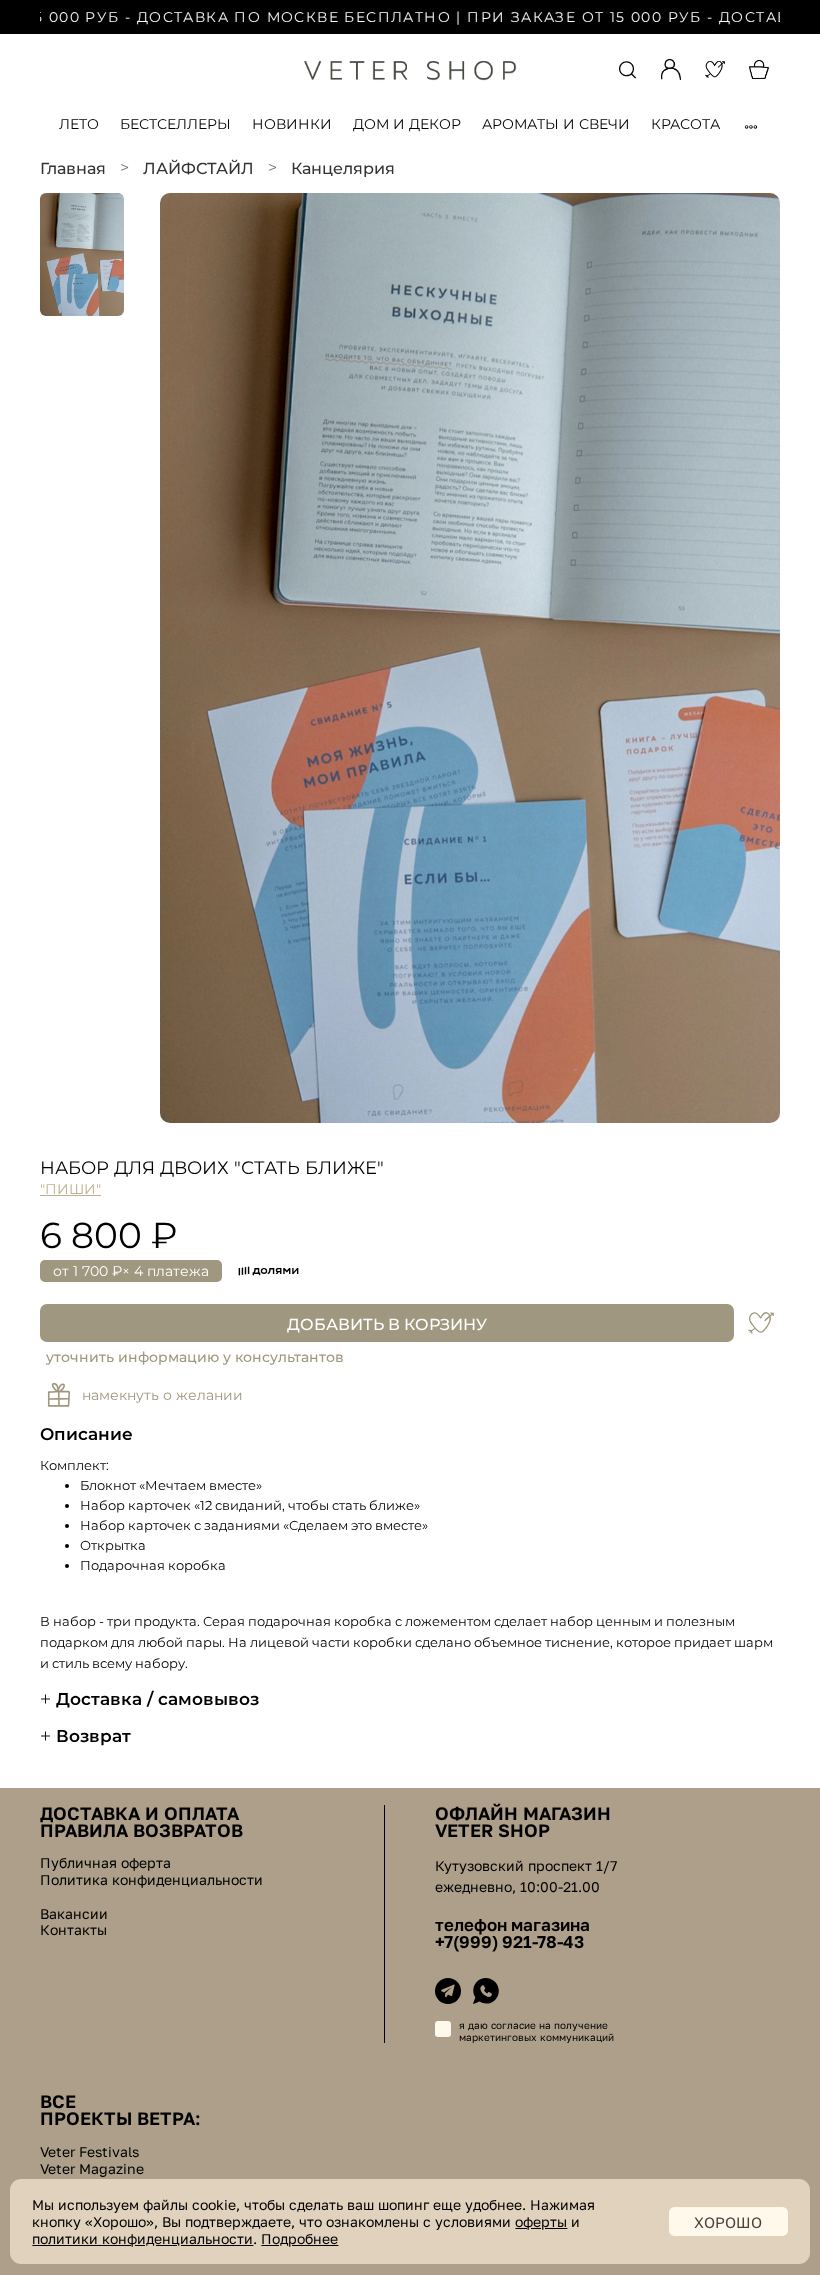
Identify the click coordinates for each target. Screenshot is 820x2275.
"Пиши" (70, 1189)
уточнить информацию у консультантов (195, 1357)
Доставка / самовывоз (157, 1699)
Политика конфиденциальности (151, 1880)
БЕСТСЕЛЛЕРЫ (175, 124)
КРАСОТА (685, 124)
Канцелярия (343, 168)
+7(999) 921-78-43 (509, 1942)
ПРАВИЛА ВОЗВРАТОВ (141, 1830)
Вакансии (74, 1914)
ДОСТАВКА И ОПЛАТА (139, 1813)
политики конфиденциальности (142, 2238)
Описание (86, 1434)
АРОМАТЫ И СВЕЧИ (556, 124)
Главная (73, 168)
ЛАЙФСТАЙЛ (198, 168)
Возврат (93, 1736)
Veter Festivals (89, 2152)
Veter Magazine (92, 2169)
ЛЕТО (79, 124)
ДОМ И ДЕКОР (407, 124)
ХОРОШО (728, 2222)
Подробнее (299, 2238)
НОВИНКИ (292, 124)
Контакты (73, 1930)
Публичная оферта (105, 1863)
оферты (541, 2221)
